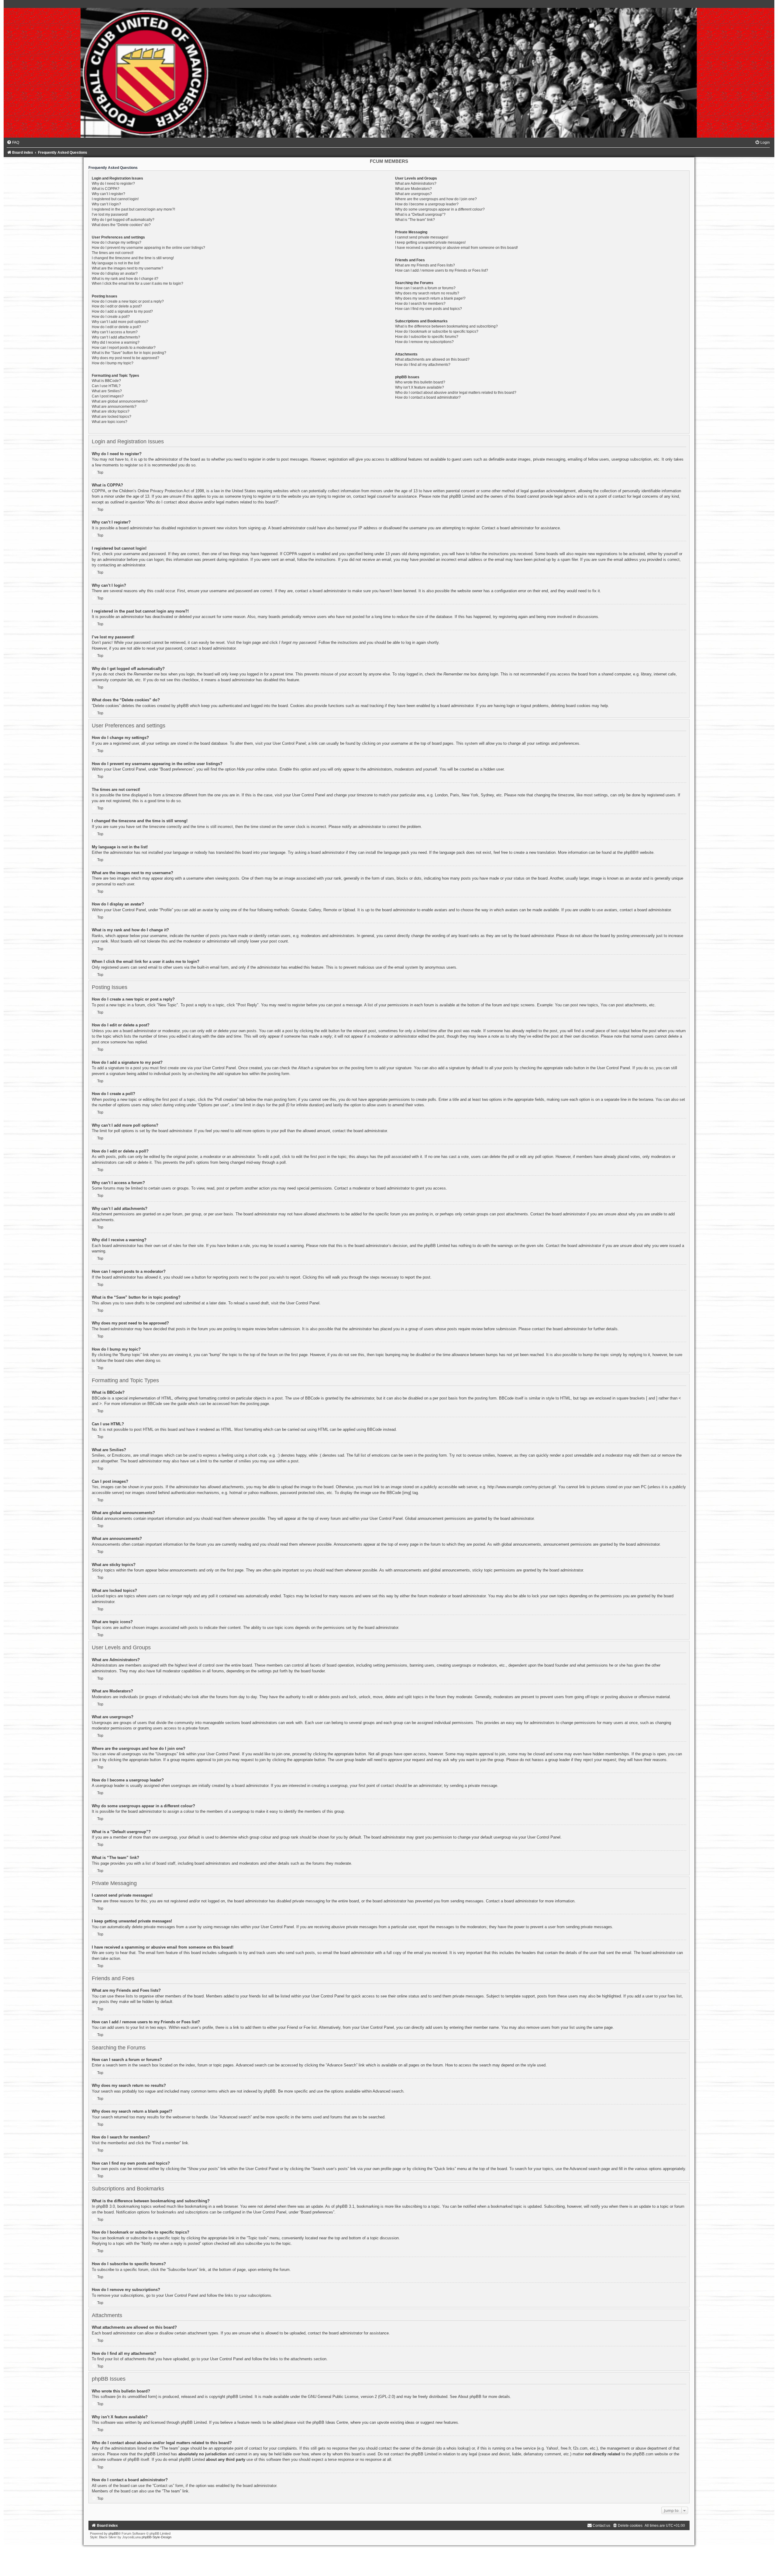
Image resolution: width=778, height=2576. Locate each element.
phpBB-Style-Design (157, 2537)
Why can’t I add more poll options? (120, 322)
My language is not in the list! (116, 263)
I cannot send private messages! (422, 237)
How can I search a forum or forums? (425, 288)
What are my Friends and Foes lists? (425, 265)
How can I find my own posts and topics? (429, 309)
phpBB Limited (239, 2397)
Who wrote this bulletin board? (420, 382)
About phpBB (470, 2397)
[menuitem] (13, 143)
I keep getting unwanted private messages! (430, 242)
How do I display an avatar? (115, 273)
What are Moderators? (413, 189)
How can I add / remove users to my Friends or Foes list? (442, 270)
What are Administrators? (416, 184)
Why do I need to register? (113, 184)
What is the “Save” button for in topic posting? (129, 353)
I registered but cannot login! (115, 199)
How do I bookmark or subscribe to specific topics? (437, 331)
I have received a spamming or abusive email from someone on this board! (456, 248)
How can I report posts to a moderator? (124, 348)
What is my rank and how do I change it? (125, 279)
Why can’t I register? (108, 194)
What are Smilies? (107, 391)
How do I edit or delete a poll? (116, 327)
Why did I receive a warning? (116, 342)
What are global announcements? (120, 401)
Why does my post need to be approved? (126, 358)
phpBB (630, 852)
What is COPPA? (106, 189)
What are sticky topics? (111, 411)
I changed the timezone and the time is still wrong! (133, 258)
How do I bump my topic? (113, 363)
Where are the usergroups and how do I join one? (436, 199)
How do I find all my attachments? (423, 365)
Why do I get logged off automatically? (123, 220)
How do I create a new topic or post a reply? (128, 301)
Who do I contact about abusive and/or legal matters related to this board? (456, 393)
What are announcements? (114, 407)
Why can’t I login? (106, 204)
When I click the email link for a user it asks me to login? (138, 283)
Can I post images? (108, 396)
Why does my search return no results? (427, 293)
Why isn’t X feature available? (420, 387)
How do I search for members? (420, 304)
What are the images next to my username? (127, 268)
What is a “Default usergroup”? (420, 215)
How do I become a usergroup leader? (427, 204)
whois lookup (458, 2448)
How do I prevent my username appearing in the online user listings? (148, 248)
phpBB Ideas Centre (330, 2422)
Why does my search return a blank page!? (430, 298)
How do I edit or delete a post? (117, 306)
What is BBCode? (106, 381)
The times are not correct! (113, 253)
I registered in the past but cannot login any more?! (133, 209)
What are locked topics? (112, 417)
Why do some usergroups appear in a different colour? (440, 209)
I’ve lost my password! (110, 215)
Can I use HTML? (106, 386)
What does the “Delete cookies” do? (121, 225)
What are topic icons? (110, 422)
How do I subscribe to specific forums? (427, 337)
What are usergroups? (413, 194)
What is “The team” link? (415, 220)
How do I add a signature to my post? (122, 311)
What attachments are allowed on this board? (432, 359)
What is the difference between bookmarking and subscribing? (446, 326)
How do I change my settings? (117, 242)
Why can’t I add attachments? (116, 337)
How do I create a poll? (111, 317)
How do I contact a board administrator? (428, 397)
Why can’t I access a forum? (115, 332)
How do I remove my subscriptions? (424, 342)
